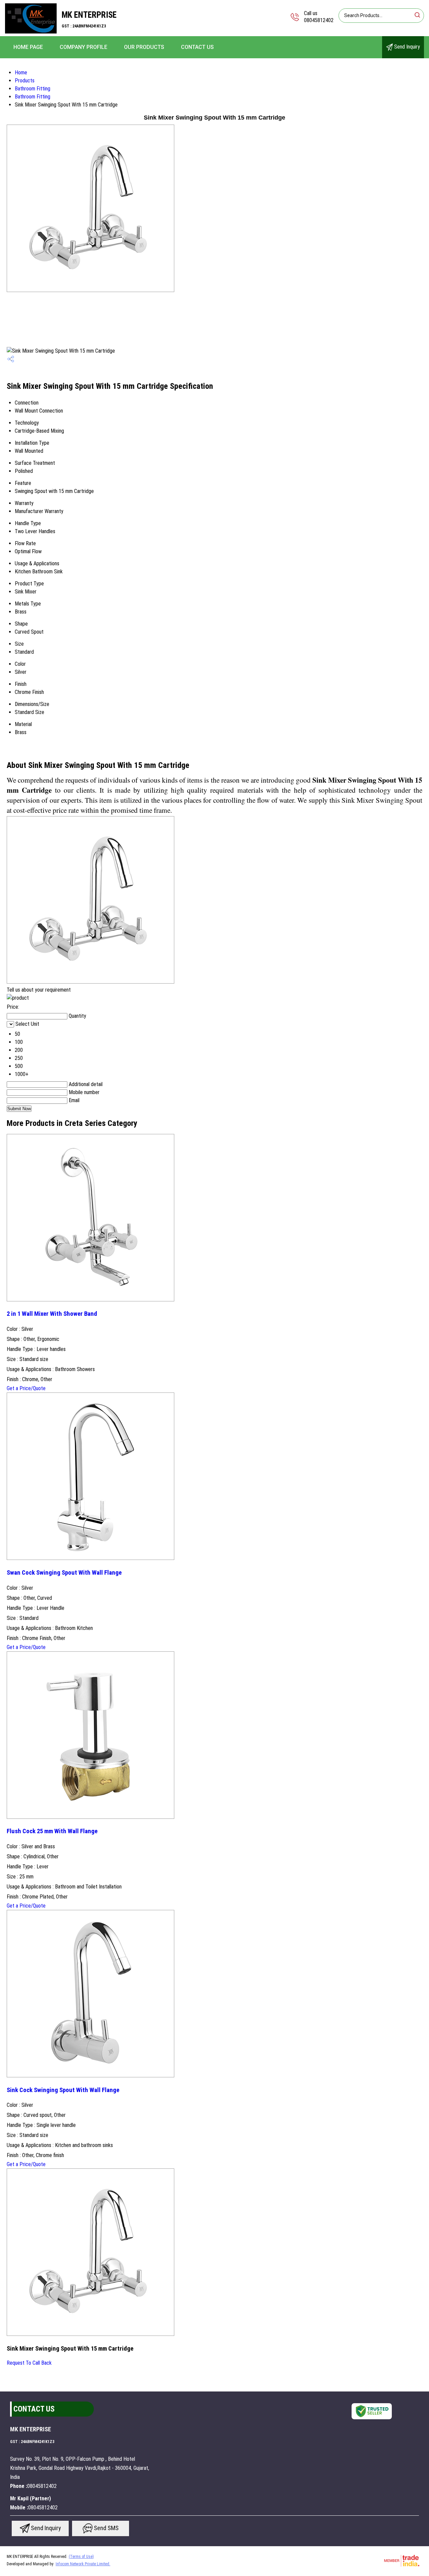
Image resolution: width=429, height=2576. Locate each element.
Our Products (144, 47)
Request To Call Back (29, 2363)
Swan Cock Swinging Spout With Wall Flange (64, 1573)
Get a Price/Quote (26, 1388)
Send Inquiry (406, 47)
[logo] (31, 32)
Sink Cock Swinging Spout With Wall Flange (63, 2090)
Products (25, 81)
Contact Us (197, 47)
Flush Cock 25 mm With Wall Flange (52, 1831)
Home (21, 73)
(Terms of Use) (81, 2557)
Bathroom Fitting (33, 89)
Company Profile (83, 47)
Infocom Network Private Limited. (83, 2564)
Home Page (28, 47)
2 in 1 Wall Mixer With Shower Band (52, 1314)
